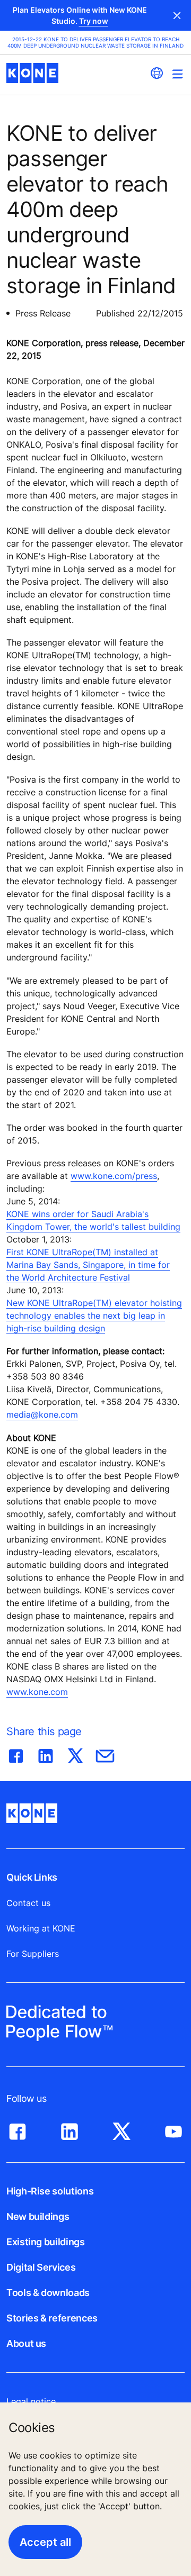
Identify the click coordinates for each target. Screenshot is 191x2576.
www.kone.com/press (114, 1176)
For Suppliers (33, 1954)
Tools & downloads (48, 2293)
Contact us (28, 1903)
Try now (94, 21)
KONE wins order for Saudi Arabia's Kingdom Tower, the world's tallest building (93, 1220)
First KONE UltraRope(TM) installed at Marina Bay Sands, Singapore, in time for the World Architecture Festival (88, 1265)
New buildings (38, 2216)
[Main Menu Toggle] (177, 74)
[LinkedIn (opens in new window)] (70, 2129)
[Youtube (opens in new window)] (173, 2129)
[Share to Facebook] (16, 1754)
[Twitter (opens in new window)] (121, 2129)
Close (177, 15)
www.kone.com (37, 1692)
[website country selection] (157, 73)
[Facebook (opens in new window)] (18, 2129)
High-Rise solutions (50, 2191)
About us (26, 2343)
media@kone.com (42, 1414)
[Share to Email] (105, 1754)
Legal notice (31, 2401)
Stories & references (52, 2318)
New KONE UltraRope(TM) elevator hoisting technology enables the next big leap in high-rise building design (94, 1316)
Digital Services (41, 2267)
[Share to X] (75, 1754)
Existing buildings (46, 2242)
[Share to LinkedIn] (46, 1754)
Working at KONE (41, 1928)
